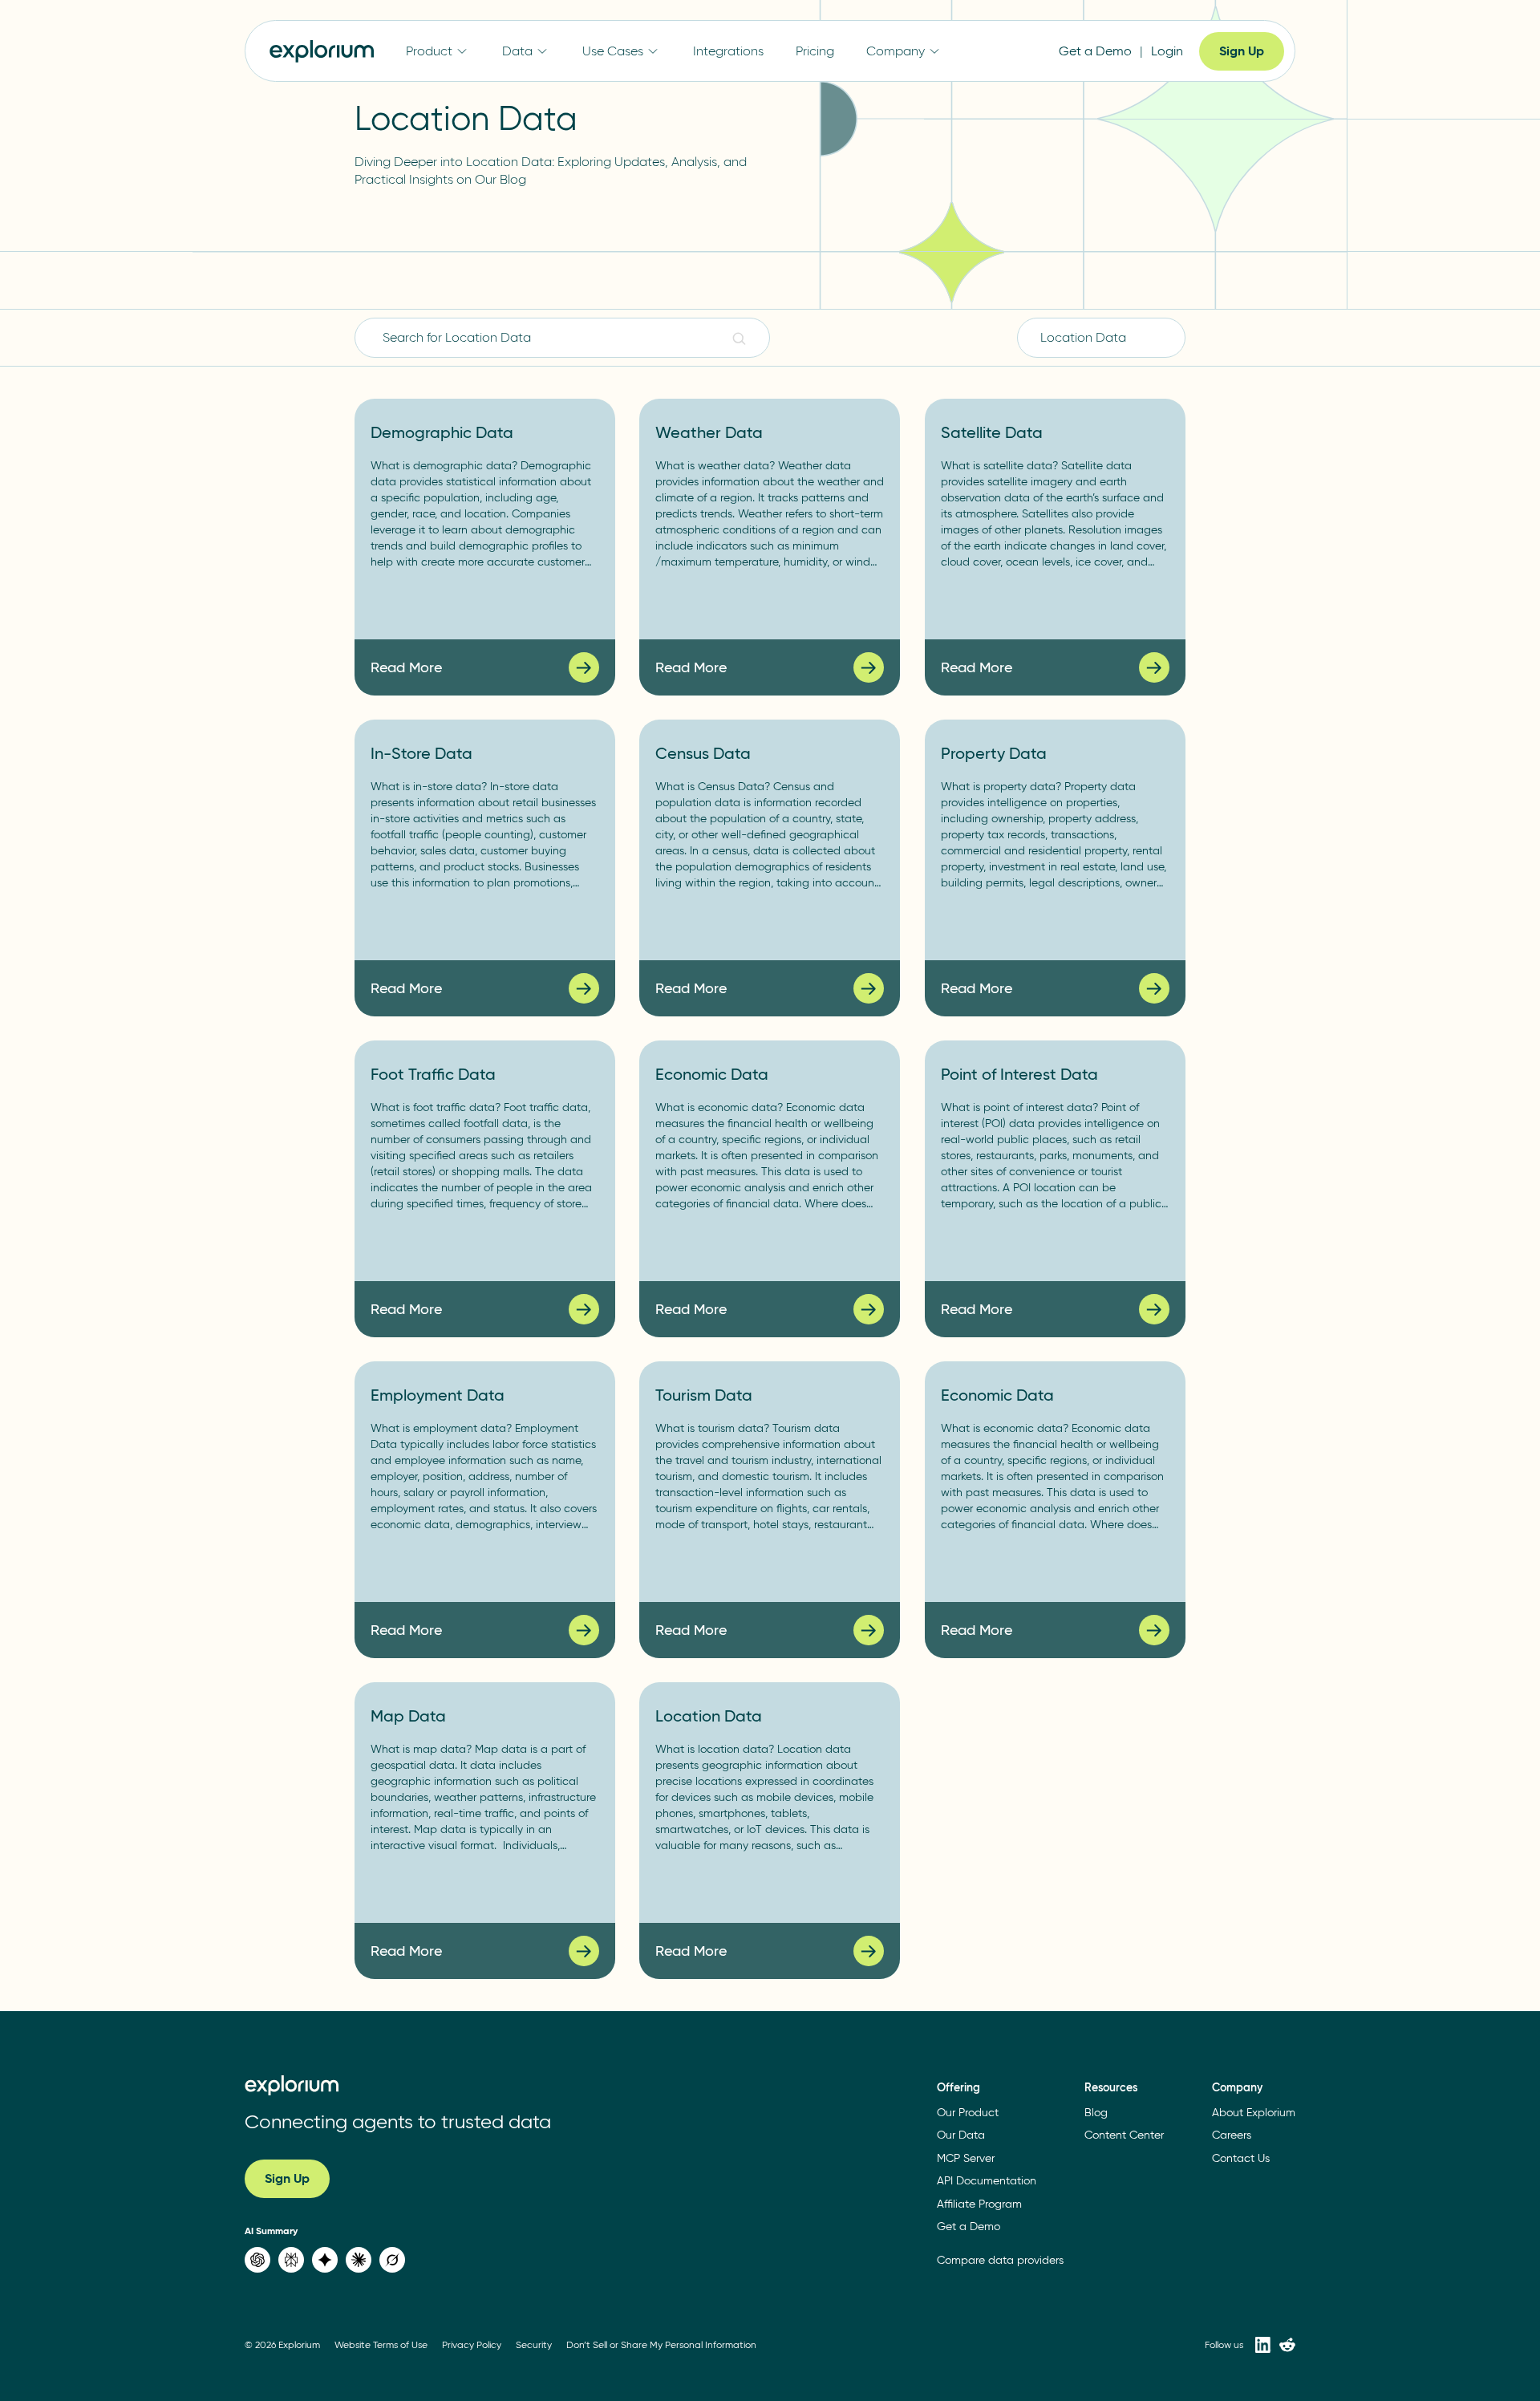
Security (534, 2344)
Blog (1096, 2113)
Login (1167, 51)
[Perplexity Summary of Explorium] (291, 2260)
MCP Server (966, 2158)
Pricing (815, 51)
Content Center (1124, 2135)
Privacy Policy (472, 2344)
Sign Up (1242, 51)
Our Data (961, 2135)
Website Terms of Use (381, 2344)
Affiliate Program (979, 2204)
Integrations (728, 51)
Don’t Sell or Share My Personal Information (661, 2344)
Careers (1232, 2135)
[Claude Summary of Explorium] (359, 2260)
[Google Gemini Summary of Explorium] (325, 2260)
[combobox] (1101, 338)
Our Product (968, 2113)
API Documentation (987, 2181)
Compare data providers (1000, 2260)
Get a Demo (1095, 51)
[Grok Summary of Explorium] (392, 2260)
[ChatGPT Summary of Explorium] (257, 2260)
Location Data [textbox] (1083, 337)
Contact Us (1241, 2158)
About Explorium (1254, 2113)
